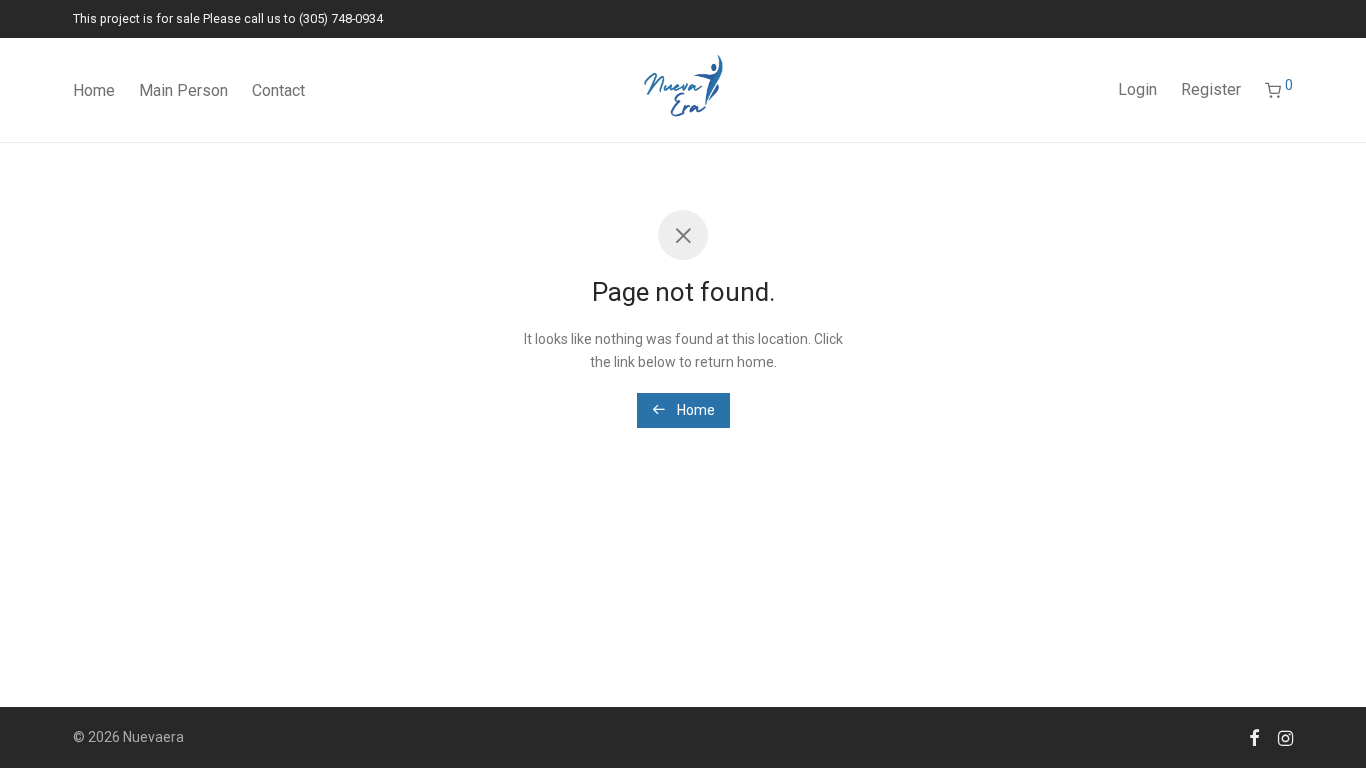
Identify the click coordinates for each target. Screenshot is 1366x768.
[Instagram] (1285, 737)
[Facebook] (1254, 737)
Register (1211, 89)
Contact (278, 90)
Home (94, 90)
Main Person (183, 90)
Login (1137, 89)
